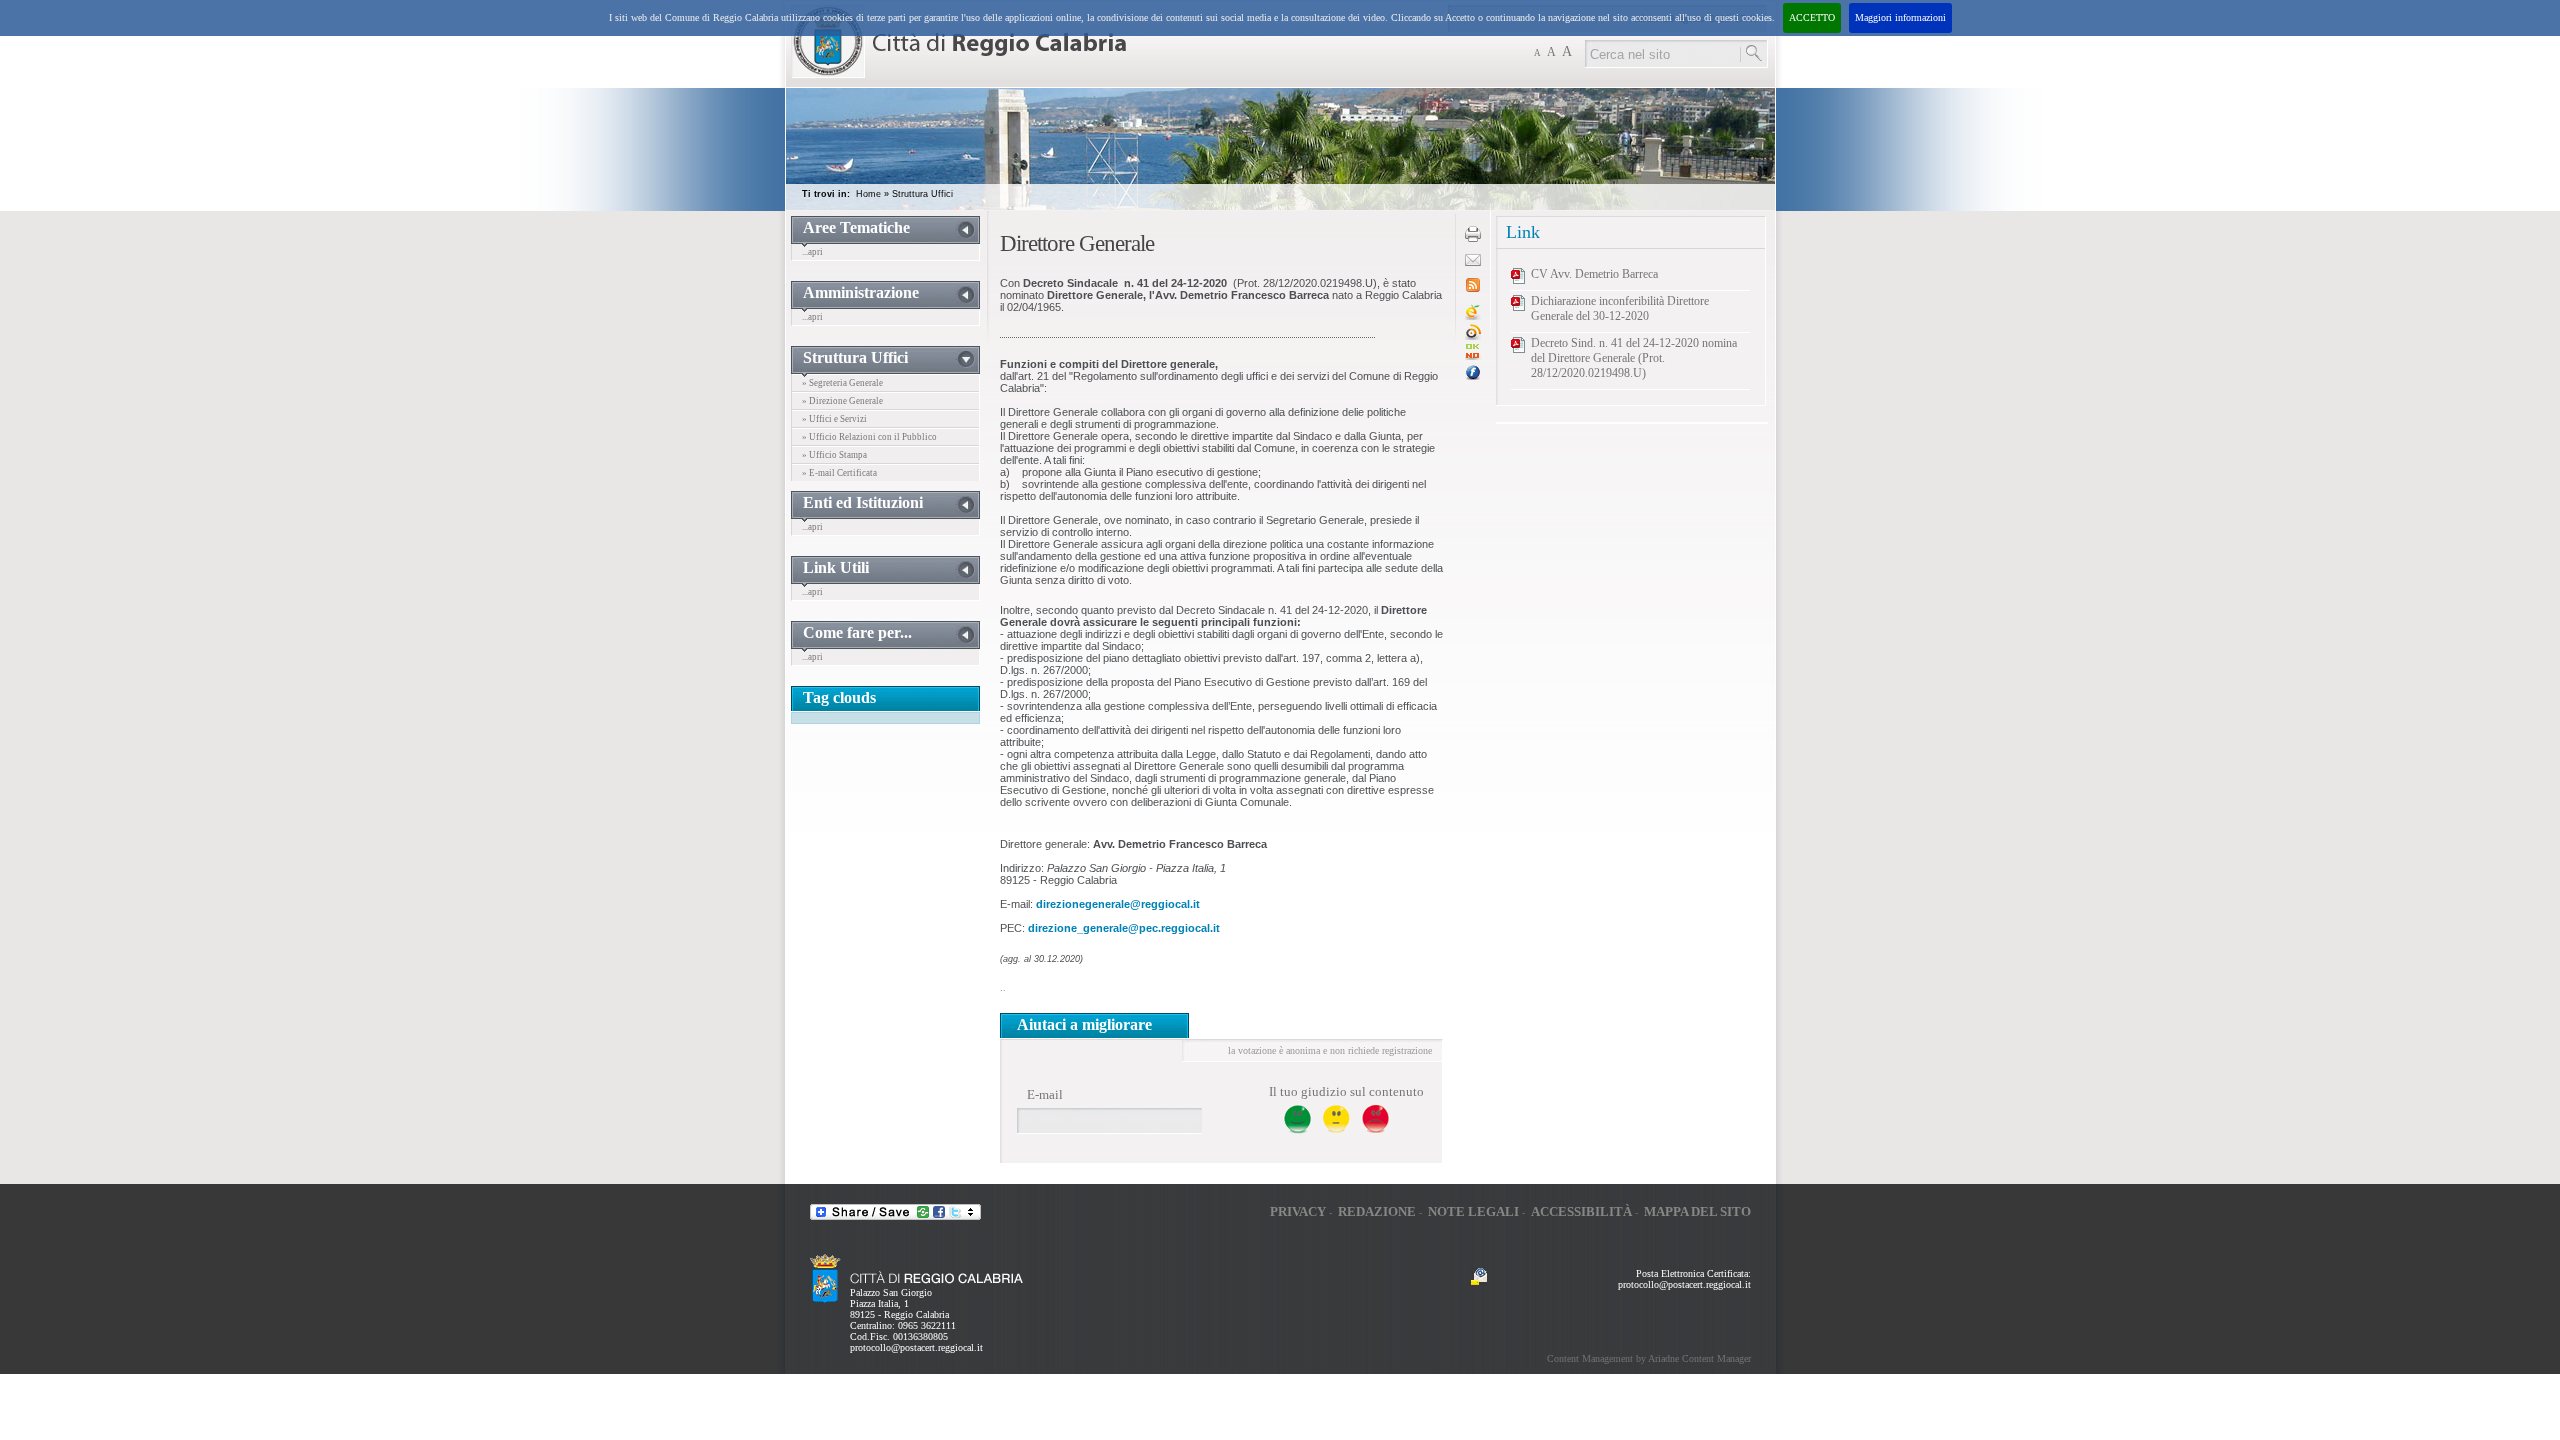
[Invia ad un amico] (1473, 262)
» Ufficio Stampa (834, 455)
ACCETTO (1812, 17)
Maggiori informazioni (1900, 17)
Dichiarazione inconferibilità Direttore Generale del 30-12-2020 (1620, 308)
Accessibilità (1581, 1211)
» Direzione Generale (842, 401)
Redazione (1377, 1211)
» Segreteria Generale (842, 383)
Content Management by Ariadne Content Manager (1649, 1358)
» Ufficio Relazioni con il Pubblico (869, 437)
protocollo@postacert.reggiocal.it (916, 1347)
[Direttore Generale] (1473, 356)
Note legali (1473, 1211)
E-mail (1045, 1094)
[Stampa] (1473, 238)
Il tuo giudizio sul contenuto (1346, 1091)
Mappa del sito (1697, 1211)
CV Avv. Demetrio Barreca (1594, 274)
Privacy (1298, 1211)
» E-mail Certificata (839, 473)
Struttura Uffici (922, 194)
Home (868, 194)
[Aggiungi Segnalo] (1473, 336)
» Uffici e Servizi (834, 419)
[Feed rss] (1473, 288)
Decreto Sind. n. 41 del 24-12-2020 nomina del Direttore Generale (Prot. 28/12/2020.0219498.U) (1634, 358)
